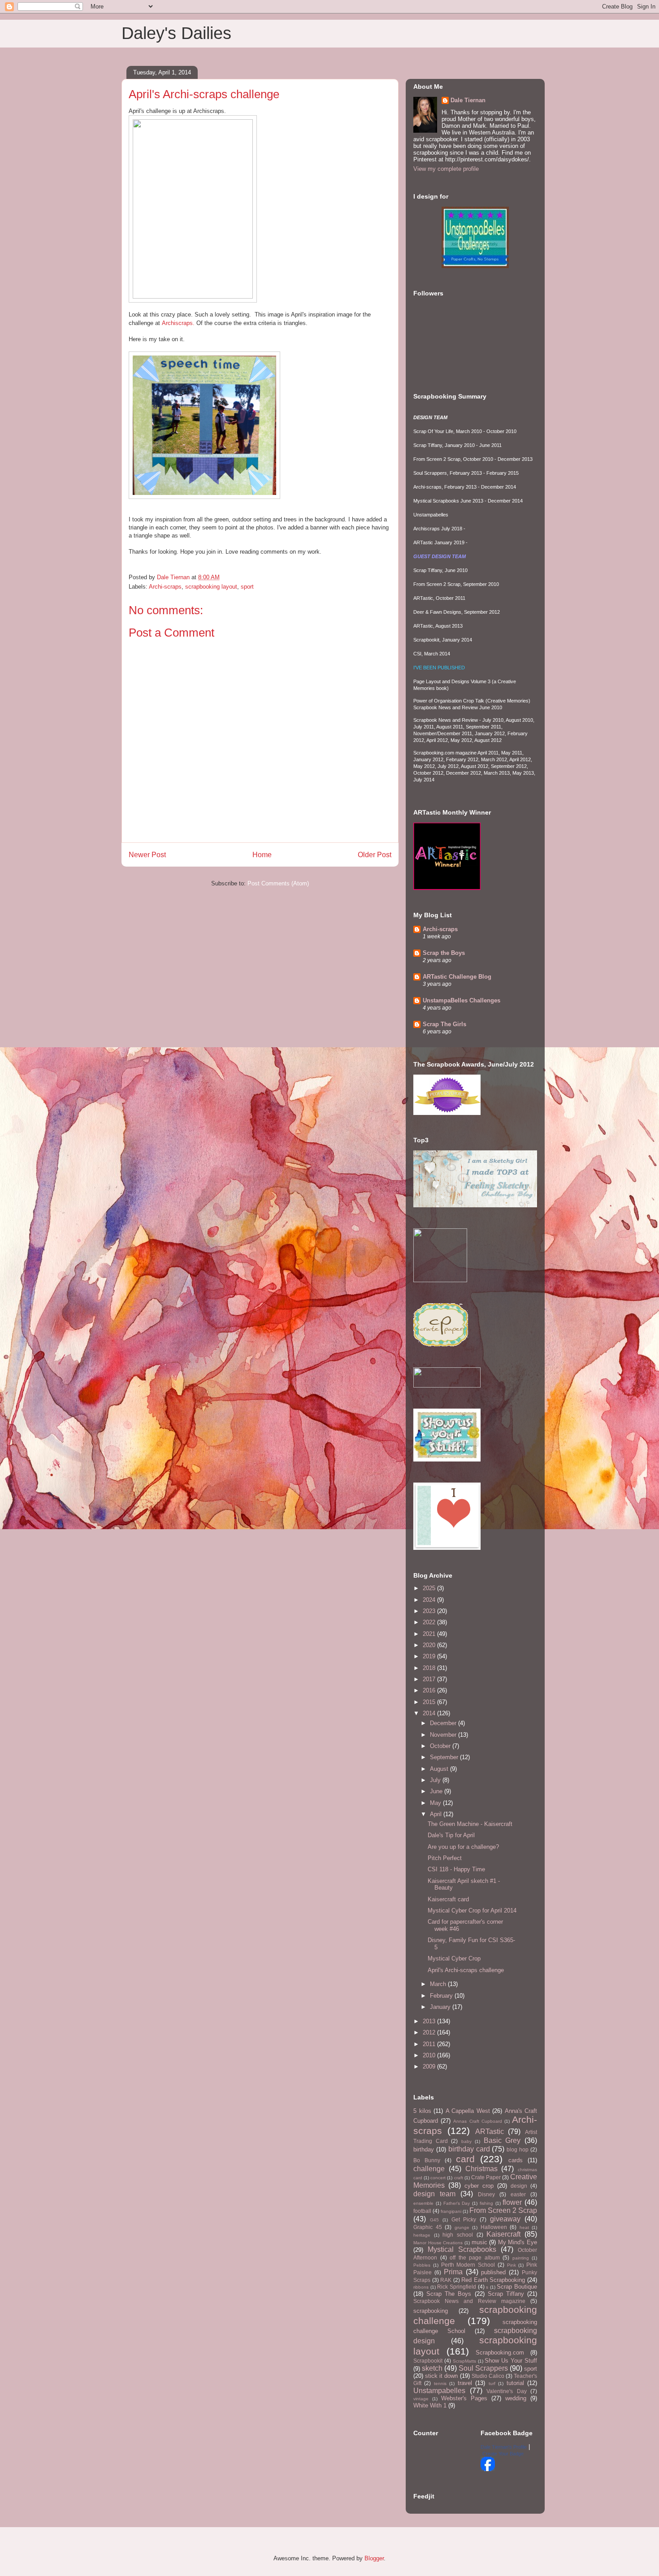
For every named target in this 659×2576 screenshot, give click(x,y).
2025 (430, 1588)
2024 (430, 1600)
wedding (516, 2398)
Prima (453, 2272)
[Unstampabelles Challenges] (475, 266)
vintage (421, 2399)
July (436, 1780)
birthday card (469, 2149)
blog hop (518, 2149)
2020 (430, 1645)
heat (524, 2227)
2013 (430, 2021)
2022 (430, 1622)
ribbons (421, 2287)
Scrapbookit (428, 2361)
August (440, 1769)
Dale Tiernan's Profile (504, 2447)
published (493, 2272)
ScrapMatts (464, 2361)
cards (516, 2160)
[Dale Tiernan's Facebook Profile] (488, 2469)
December (444, 1723)
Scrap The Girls (444, 1024)
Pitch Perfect (445, 1858)
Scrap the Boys (444, 953)
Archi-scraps (165, 587)
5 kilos (422, 2111)
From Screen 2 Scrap (503, 2210)
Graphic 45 (428, 2227)
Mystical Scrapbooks (462, 2249)
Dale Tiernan (468, 100)
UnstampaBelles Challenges (462, 1000)
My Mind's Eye (518, 2242)
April (437, 1814)
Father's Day (457, 2203)
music (479, 2242)
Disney (486, 2194)
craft (459, 2178)
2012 (430, 2032)
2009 (430, 2066)
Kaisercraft (503, 2234)
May (436, 1803)
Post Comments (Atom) (278, 883)
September (445, 1757)
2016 (430, 1690)
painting (521, 2258)
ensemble (423, 2203)
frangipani (451, 2211)
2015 (430, 1702)
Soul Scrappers (483, 2368)
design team (434, 2194)
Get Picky (464, 2219)
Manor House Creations (438, 2243)
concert (438, 2178)
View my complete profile (446, 169)
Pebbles (422, 2265)
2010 (430, 2055)
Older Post (375, 855)
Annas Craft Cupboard (477, 2121)
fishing (486, 2203)
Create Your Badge (503, 2454)
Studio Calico (488, 2376)
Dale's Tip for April (451, 1835)
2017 (430, 1679)
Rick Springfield (457, 2287)
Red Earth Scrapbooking (493, 2280)
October (441, 1746)
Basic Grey (502, 2140)
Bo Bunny (427, 2160)
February (442, 1996)
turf (492, 2383)
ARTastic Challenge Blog (457, 977)
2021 (430, 1634)
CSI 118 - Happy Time (456, 1869)
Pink (512, 2265)
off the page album (475, 2257)
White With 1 (430, 2405)
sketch (432, 2368)
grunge (462, 2227)
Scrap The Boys (449, 2294)
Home (262, 855)
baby (466, 2141)
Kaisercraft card (448, 1899)
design (519, 2186)
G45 (434, 2220)
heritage (422, 2235)
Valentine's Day (507, 2391)
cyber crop (479, 2186)
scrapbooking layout (211, 587)
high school (458, 2235)
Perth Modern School (468, 2265)
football (422, 2211)
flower (512, 2202)
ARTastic (490, 2131)
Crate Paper (486, 2177)
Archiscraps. (178, 323)
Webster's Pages (464, 2398)
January (441, 2007)
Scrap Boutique (517, 2287)
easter (518, 2194)
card (465, 2159)
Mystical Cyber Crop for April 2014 (472, 1910)
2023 (430, 1611)
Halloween (494, 2227)
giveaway (505, 2219)
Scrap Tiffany (506, 2294)
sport (247, 587)
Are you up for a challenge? (463, 1847)
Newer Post (147, 855)
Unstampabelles (439, 2391)
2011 (430, 2044)
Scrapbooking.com (500, 2353)
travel (465, 2383)
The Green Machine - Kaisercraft (470, 1824)
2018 (430, 1668)
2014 (430, 1713)
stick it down (441, 2376)
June (437, 1791)
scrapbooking (431, 2311)
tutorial (515, 2383)
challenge (429, 2169)
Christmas (481, 2169)
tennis (440, 2383)
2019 (430, 1656)
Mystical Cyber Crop (454, 1958)
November (444, 1735)
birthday (424, 2149)
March (439, 1984)
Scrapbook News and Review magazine (469, 2301)
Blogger (374, 2558)
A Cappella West (468, 2111)
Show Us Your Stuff (511, 2361)
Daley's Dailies (176, 33)
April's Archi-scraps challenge (466, 1970)
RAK (446, 2280)
